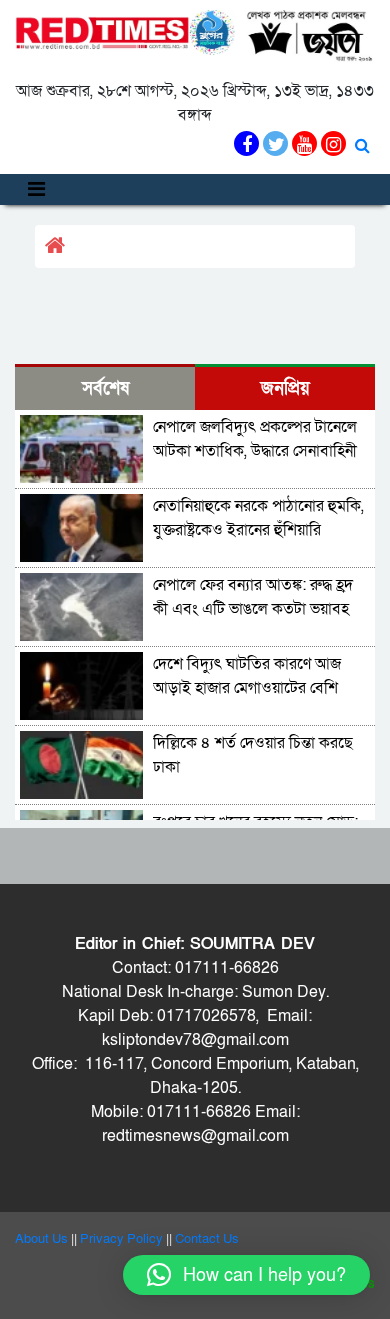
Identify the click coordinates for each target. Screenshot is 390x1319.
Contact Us (207, 1239)
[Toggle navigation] (36, 189)
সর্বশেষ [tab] (105, 388)
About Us (41, 1239)
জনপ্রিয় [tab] (285, 388)
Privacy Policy (121, 1239)
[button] (246, 1275)
